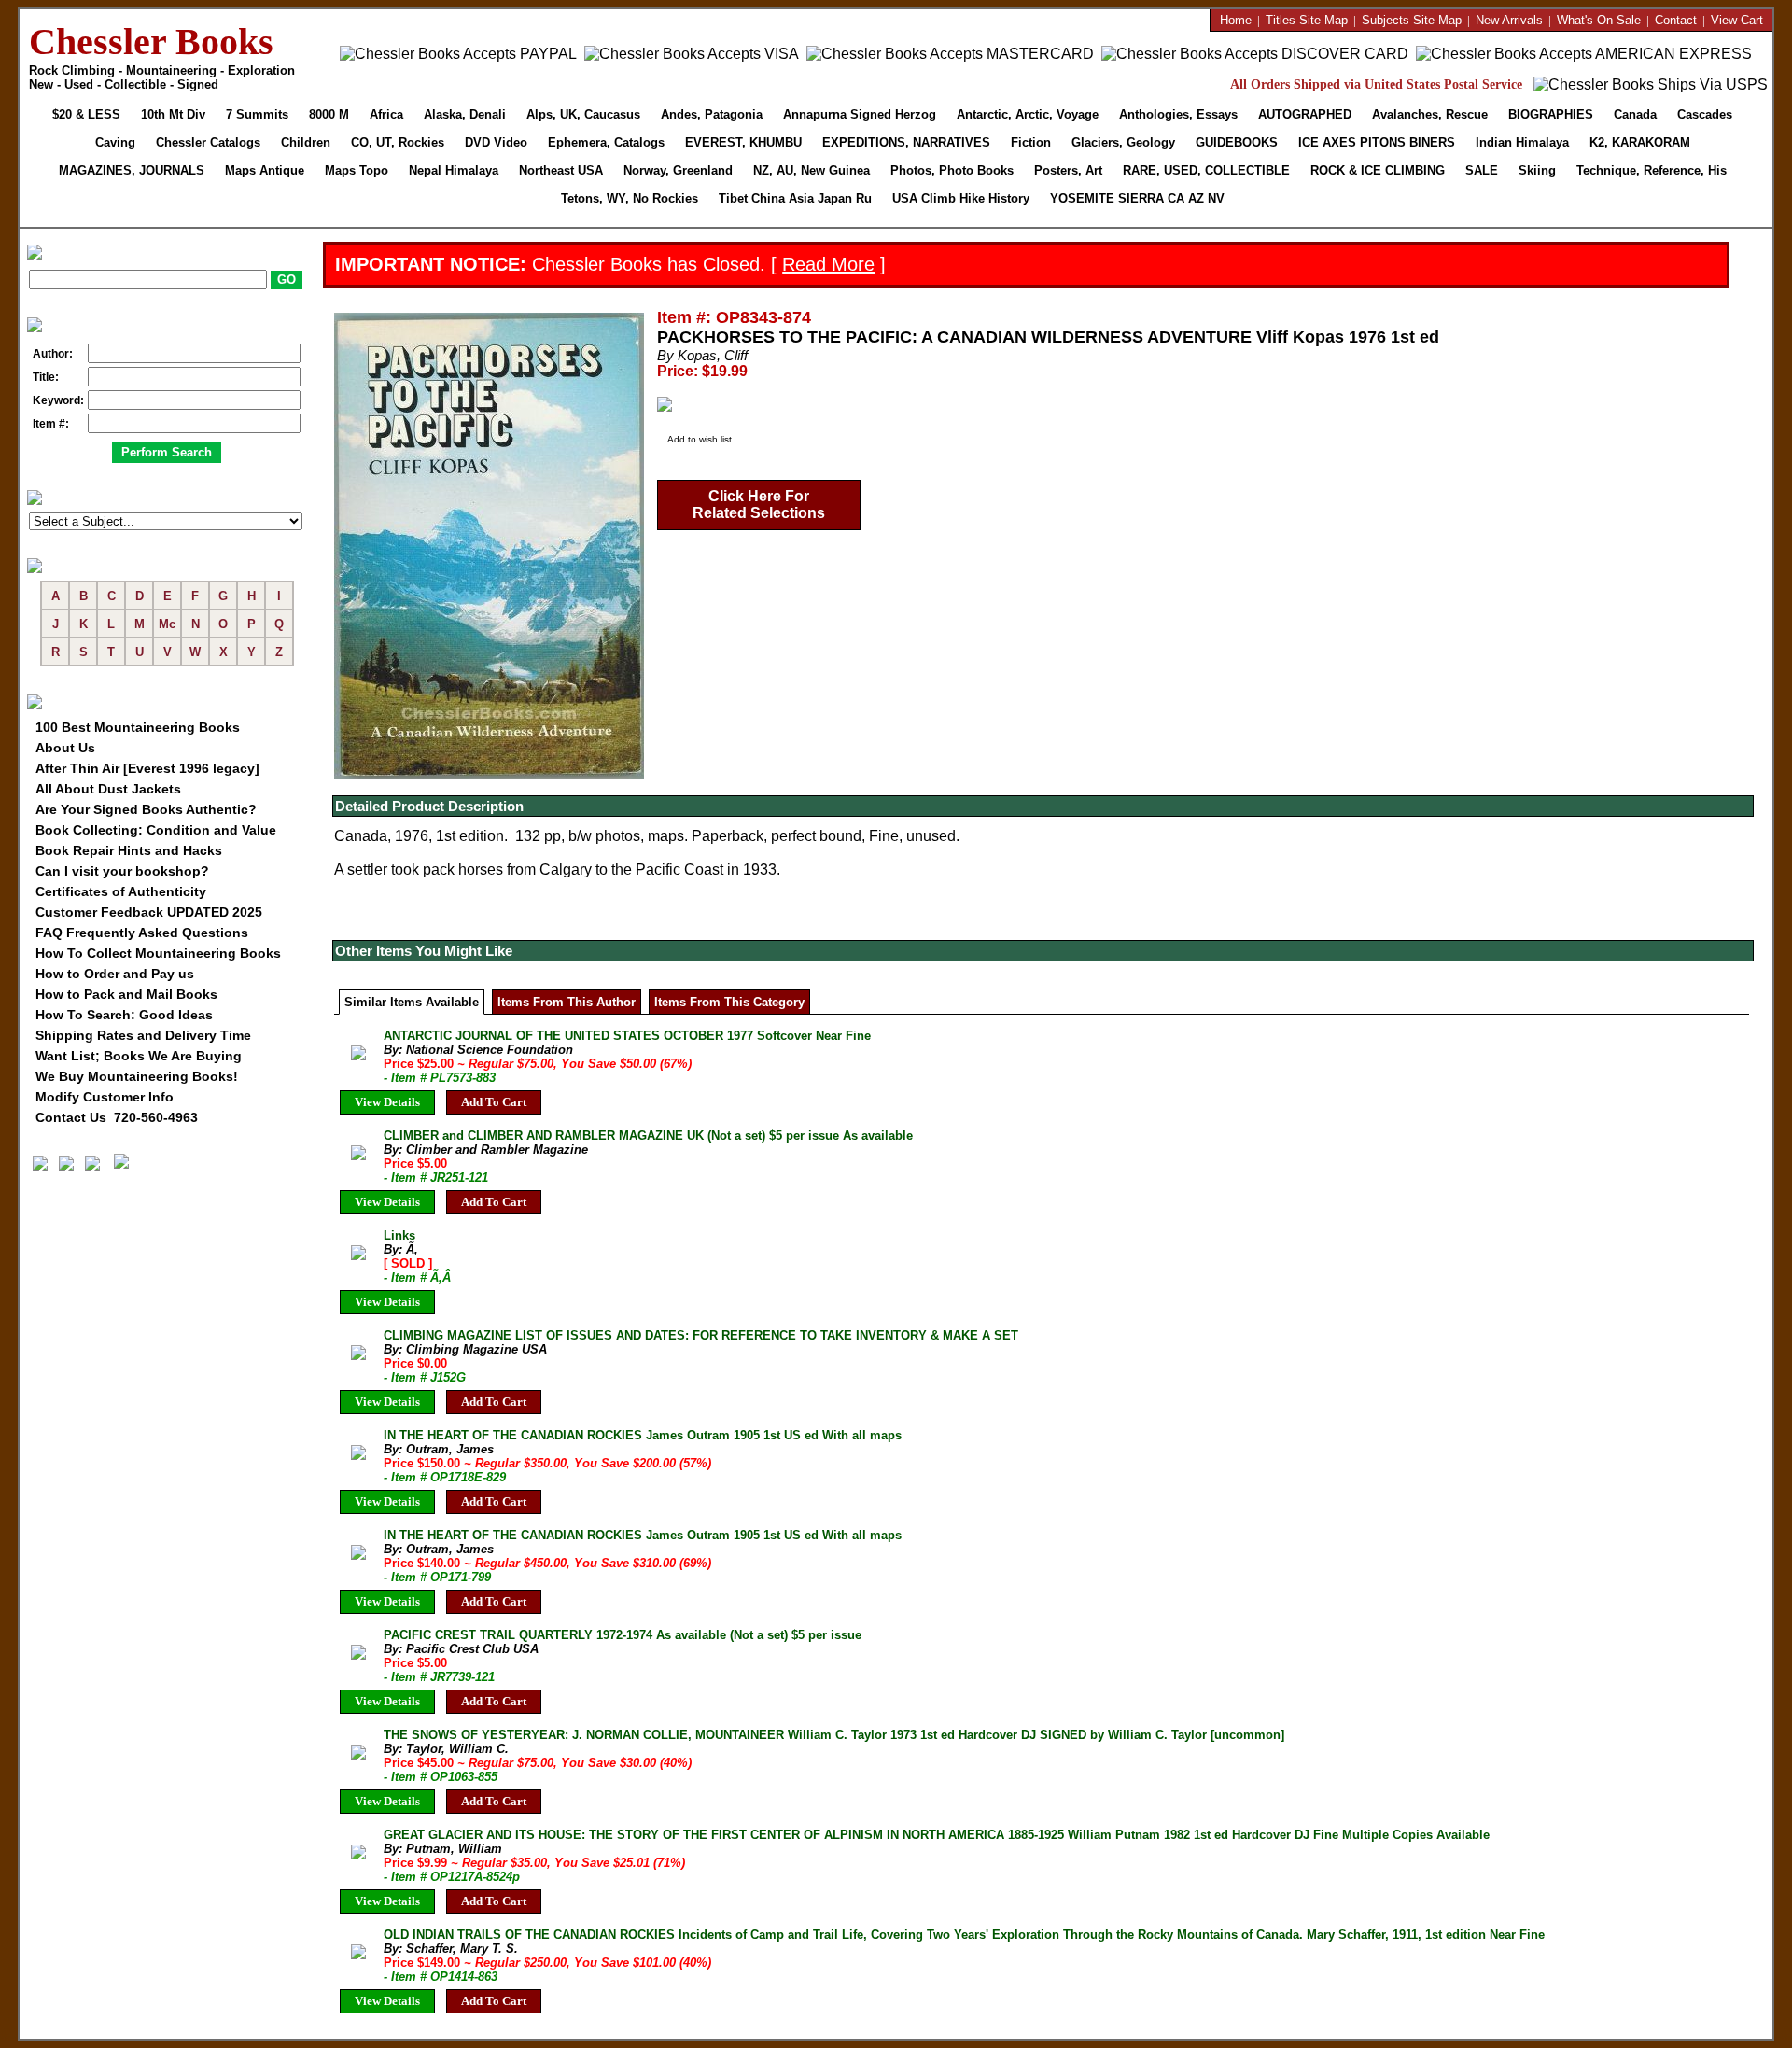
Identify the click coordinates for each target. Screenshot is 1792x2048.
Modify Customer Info (105, 1097)
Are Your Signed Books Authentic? (146, 809)
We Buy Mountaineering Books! (137, 1076)
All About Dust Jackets (108, 789)
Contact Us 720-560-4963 (117, 1117)
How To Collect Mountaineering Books (158, 953)
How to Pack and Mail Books (126, 994)
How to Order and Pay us (115, 974)
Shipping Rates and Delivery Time (143, 1035)
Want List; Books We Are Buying (139, 1056)
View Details (387, 1102)
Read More (828, 264)
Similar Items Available (412, 1002)
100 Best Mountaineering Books (138, 727)
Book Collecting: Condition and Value (156, 830)
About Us (65, 748)
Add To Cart (494, 1102)
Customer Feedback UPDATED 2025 (149, 912)
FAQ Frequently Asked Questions (142, 933)
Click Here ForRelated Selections (759, 505)
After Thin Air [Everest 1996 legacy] (147, 768)
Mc (167, 624)
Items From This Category (729, 1002)
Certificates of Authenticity (121, 891)
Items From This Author (567, 1002)
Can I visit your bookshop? (122, 871)
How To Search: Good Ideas (124, 1015)
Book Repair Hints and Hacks (129, 850)
